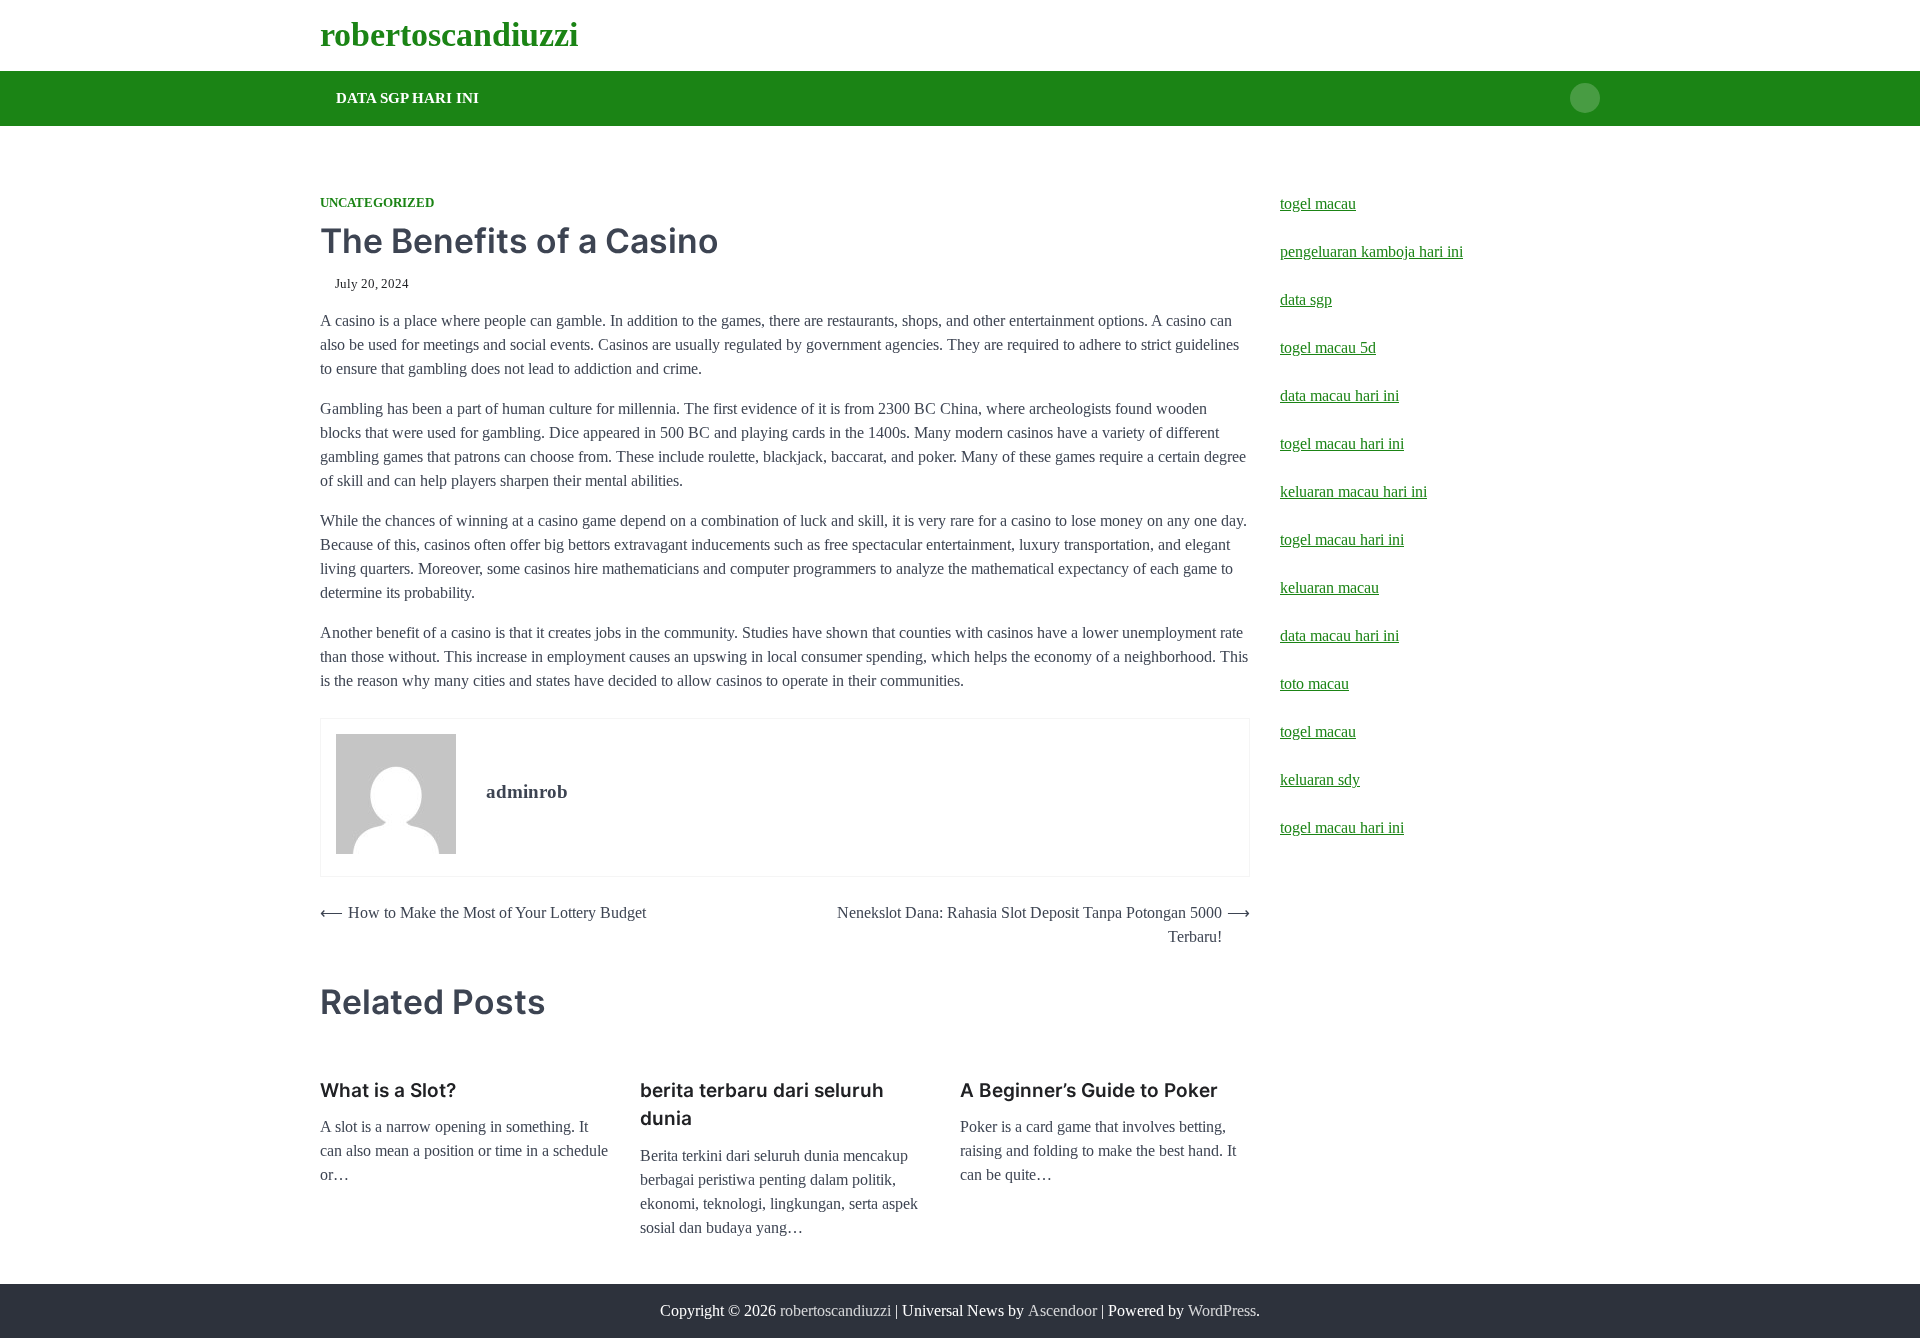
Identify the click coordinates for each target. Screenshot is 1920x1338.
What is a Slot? (388, 1090)
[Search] (1585, 98)
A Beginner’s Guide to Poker (1089, 1090)
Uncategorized (377, 203)
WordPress (1222, 1310)
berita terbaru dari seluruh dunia (762, 1105)
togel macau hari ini (1342, 827)
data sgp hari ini (407, 98)
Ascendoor (1062, 1310)
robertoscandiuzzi (449, 34)
